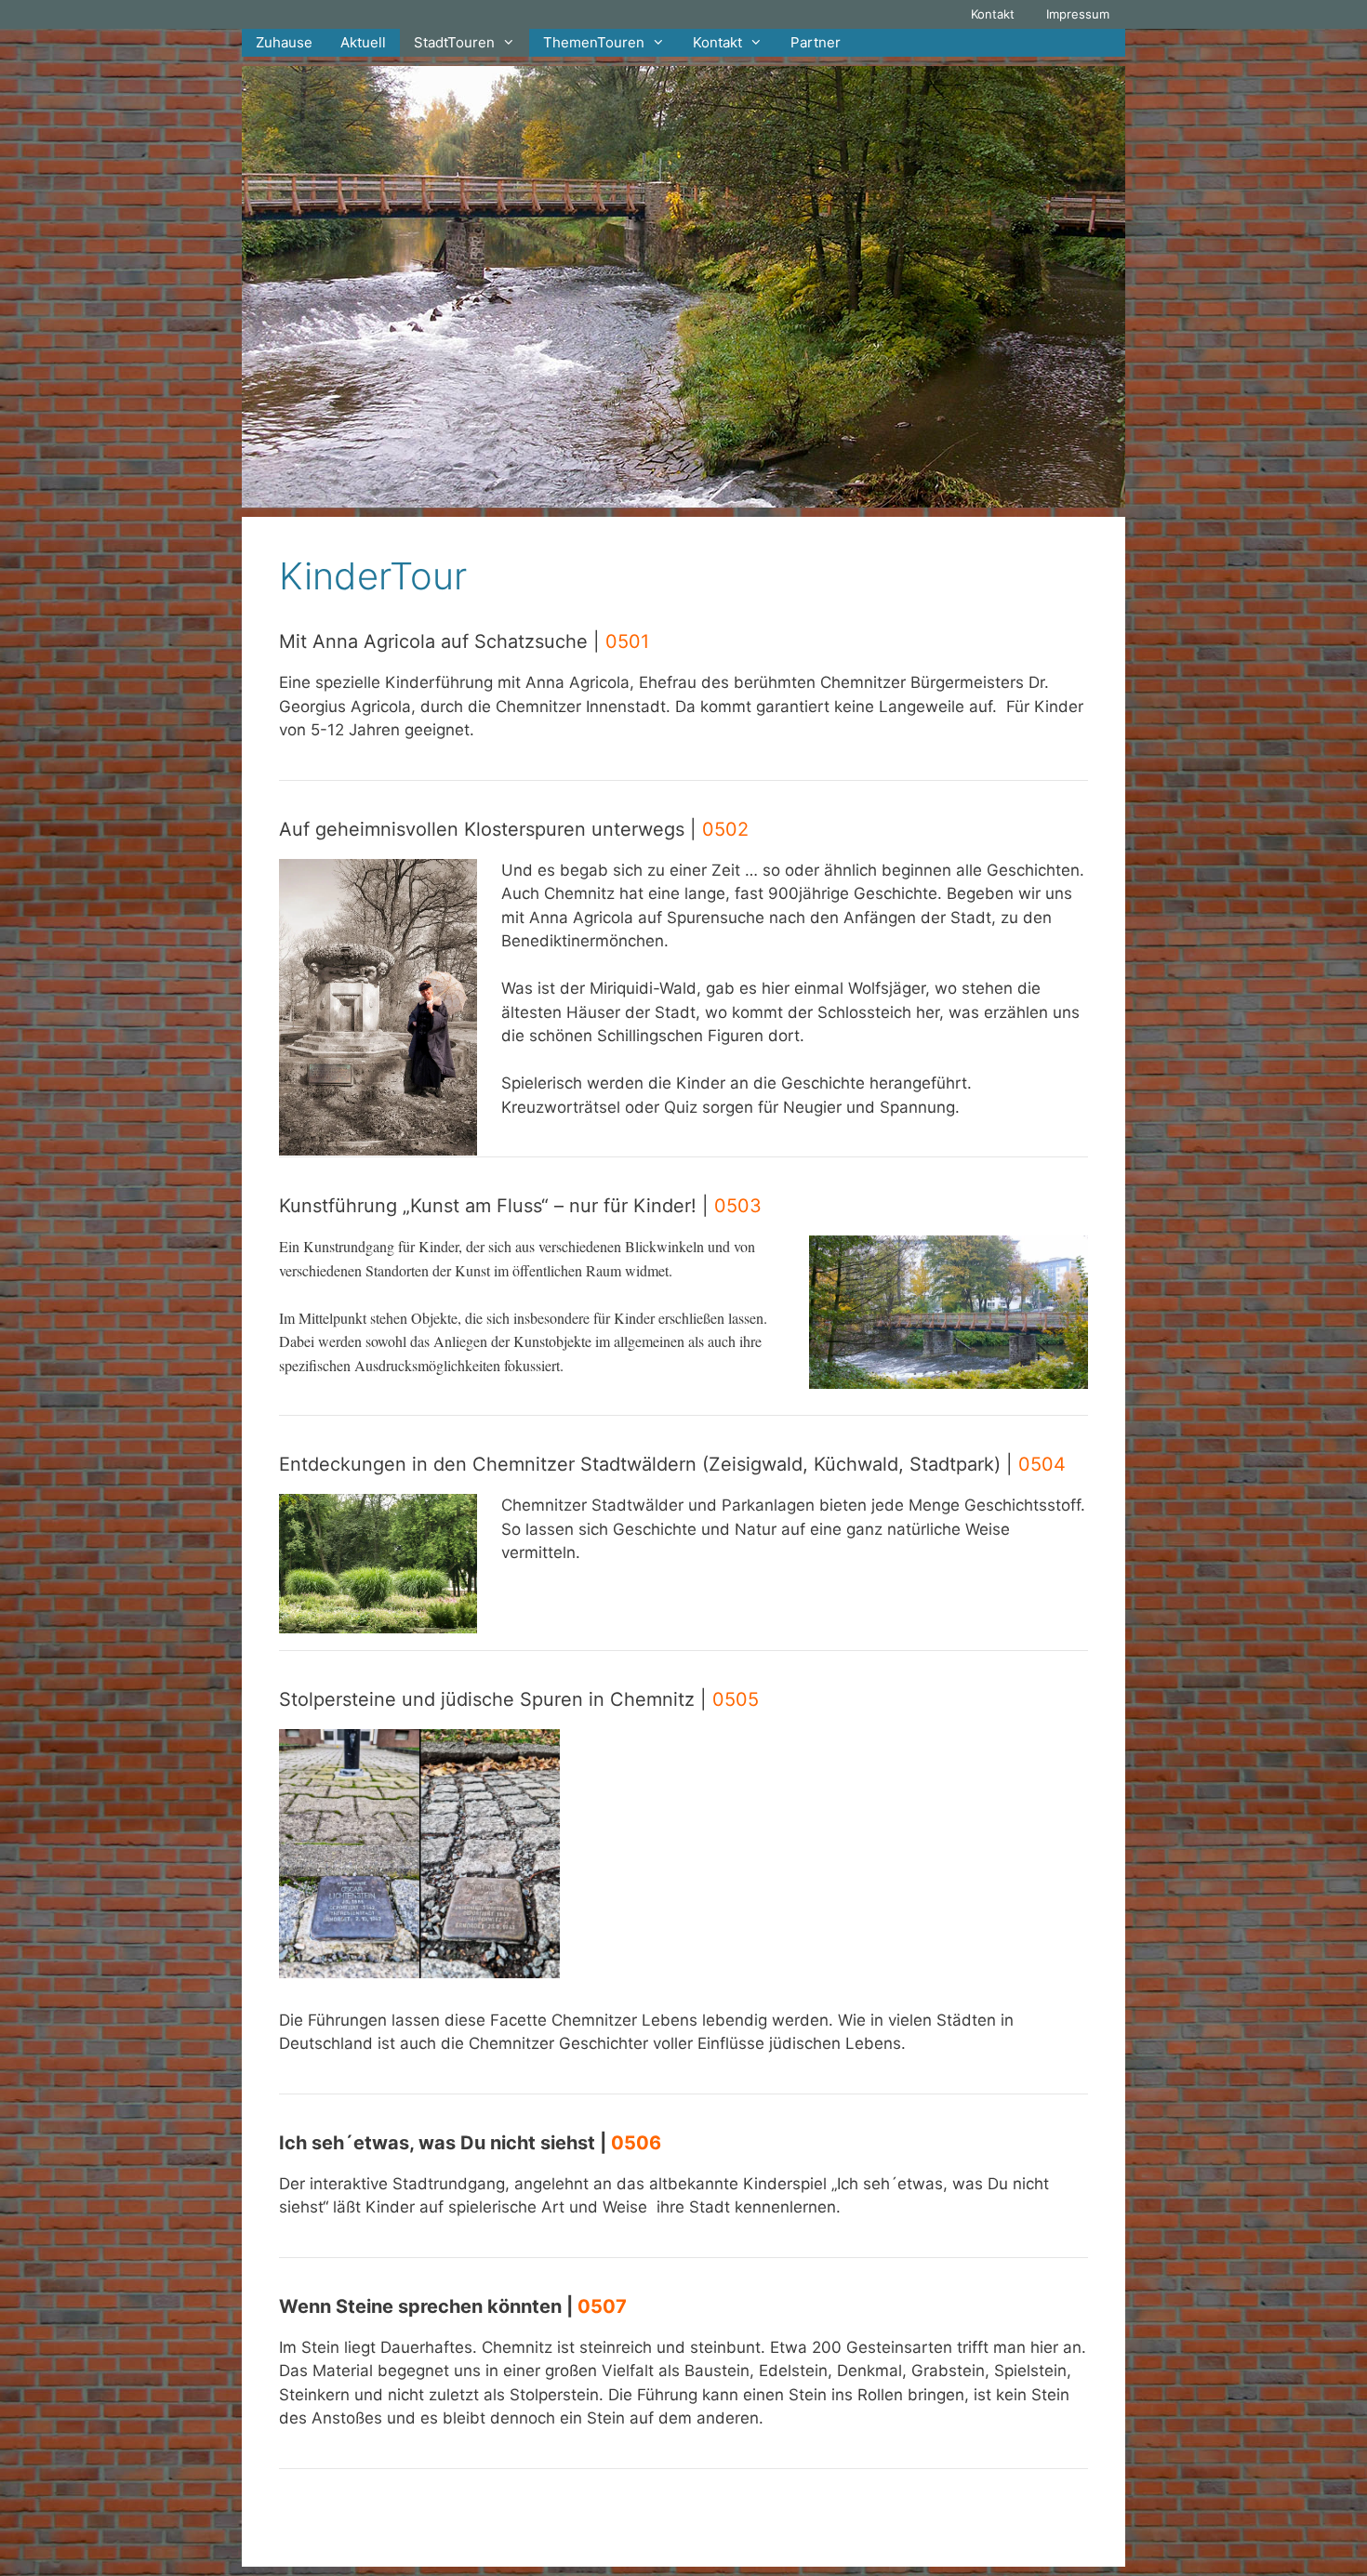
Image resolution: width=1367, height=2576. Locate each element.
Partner (816, 42)
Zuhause (284, 42)
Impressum (1078, 14)
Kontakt (993, 14)
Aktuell (363, 42)
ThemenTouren (594, 42)
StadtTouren (454, 42)
